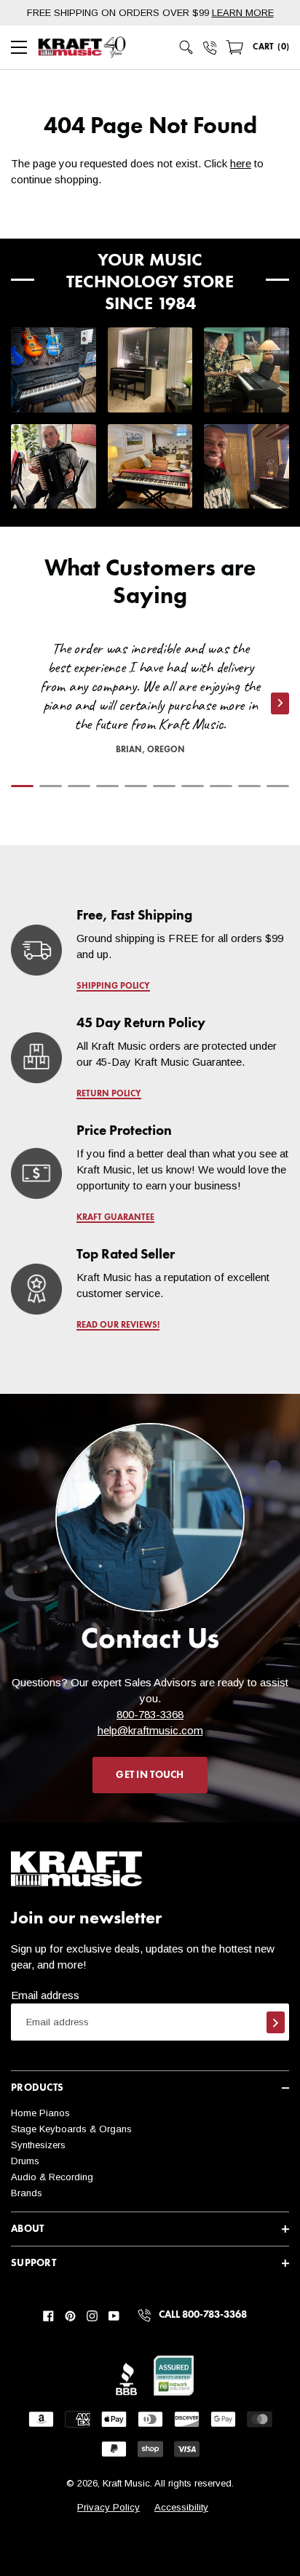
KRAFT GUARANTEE (115, 1218)
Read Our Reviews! (118, 1325)
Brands (27, 2193)
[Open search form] (186, 47)
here (241, 163)
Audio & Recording (52, 2177)
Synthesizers (38, 2145)
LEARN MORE (243, 13)
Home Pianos (40, 2113)
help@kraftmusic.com (150, 1730)
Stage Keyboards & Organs (71, 2129)
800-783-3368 (150, 1714)
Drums (25, 2161)
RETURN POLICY (109, 1094)
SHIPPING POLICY (113, 986)
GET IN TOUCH (150, 1775)
